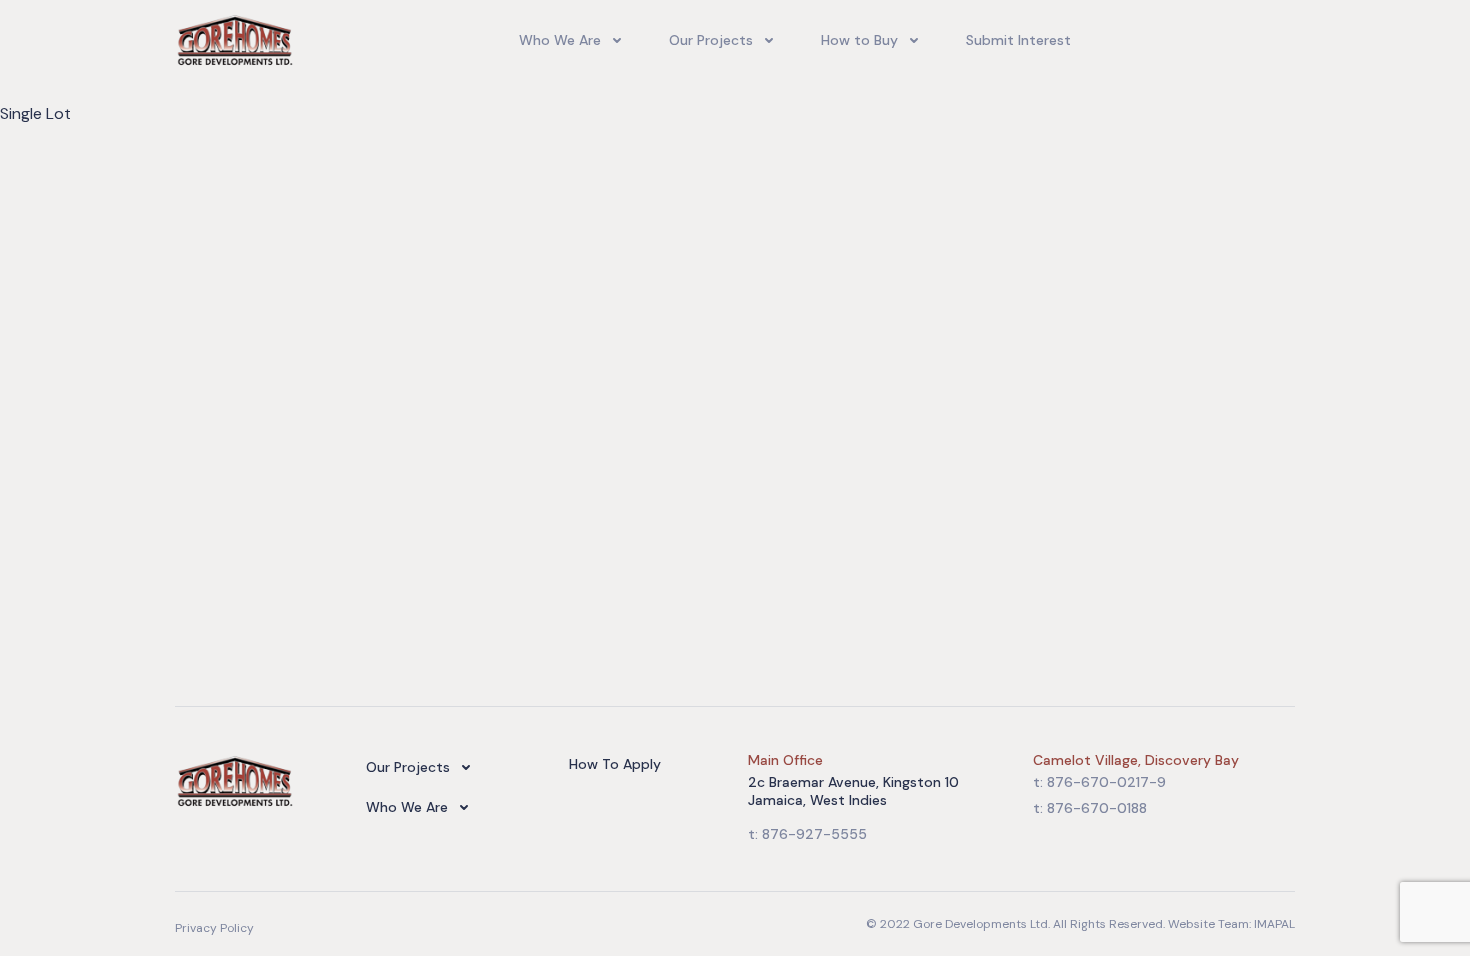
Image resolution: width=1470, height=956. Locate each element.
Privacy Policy (214, 928)
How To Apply (615, 764)
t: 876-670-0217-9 (1099, 782)
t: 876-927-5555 (807, 834)
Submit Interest (1018, 40)
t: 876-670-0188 (1090, 808)
